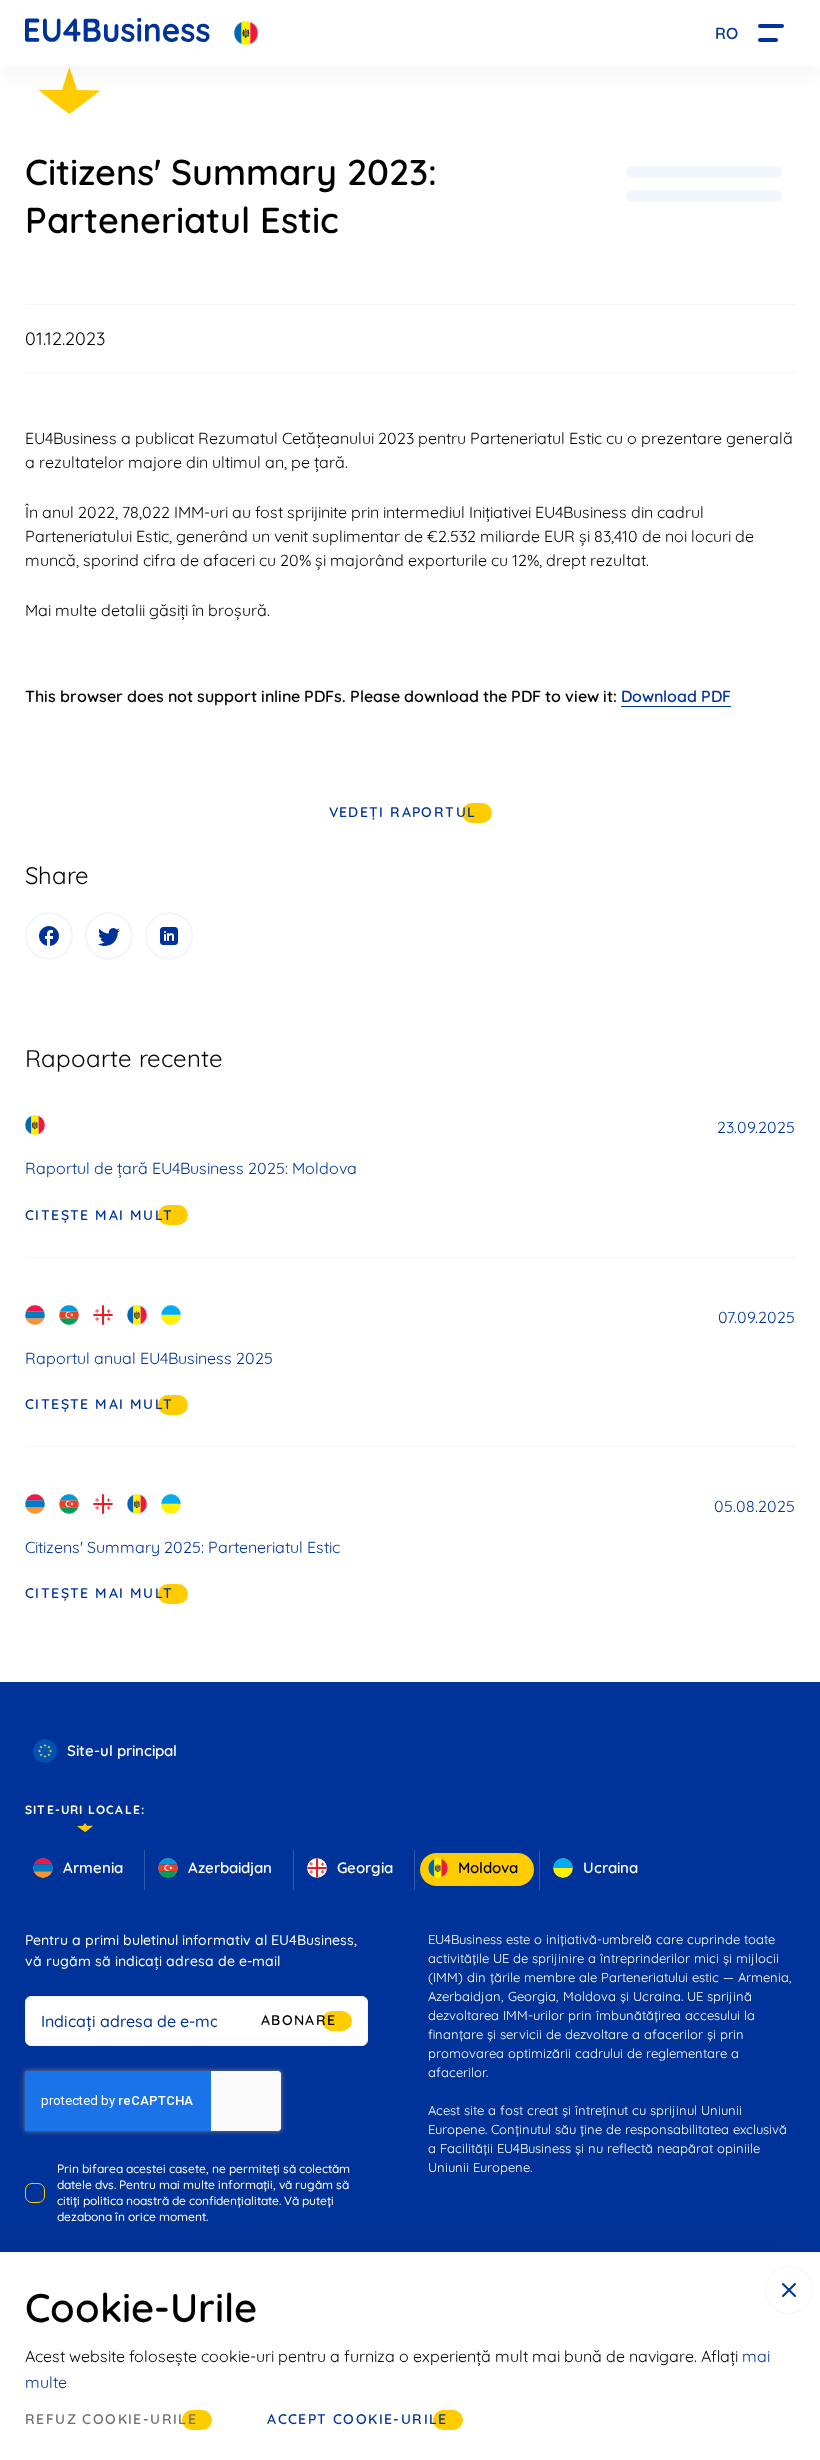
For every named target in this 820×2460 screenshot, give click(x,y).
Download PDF (676, 696)
